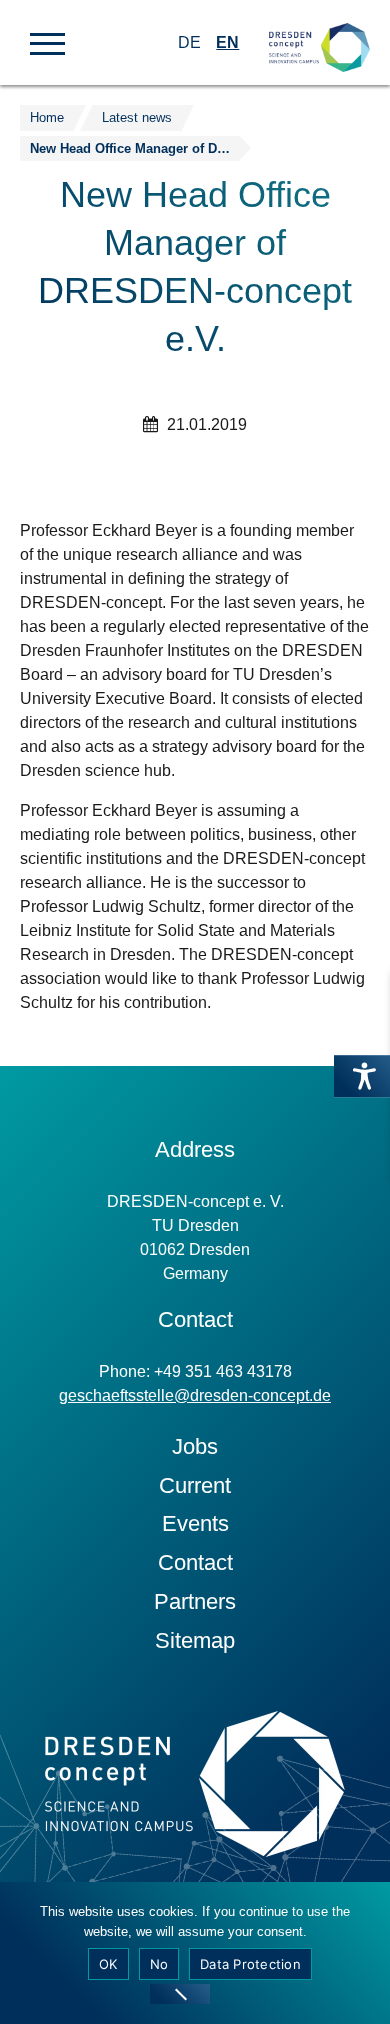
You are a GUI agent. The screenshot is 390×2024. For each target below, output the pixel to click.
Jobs (195, 1446)
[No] (180, 1994)
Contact (195, 1562)
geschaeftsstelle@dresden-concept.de (195, 1395)
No (159, 1964)
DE (189, 42)
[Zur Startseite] (319, 30)
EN (227, 42)
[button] (47, 42)
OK (108, 1964)
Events (195, 1523)
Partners (195, 1601)
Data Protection (250, 1964)
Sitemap (195, 1640)
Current (195, 1485)
